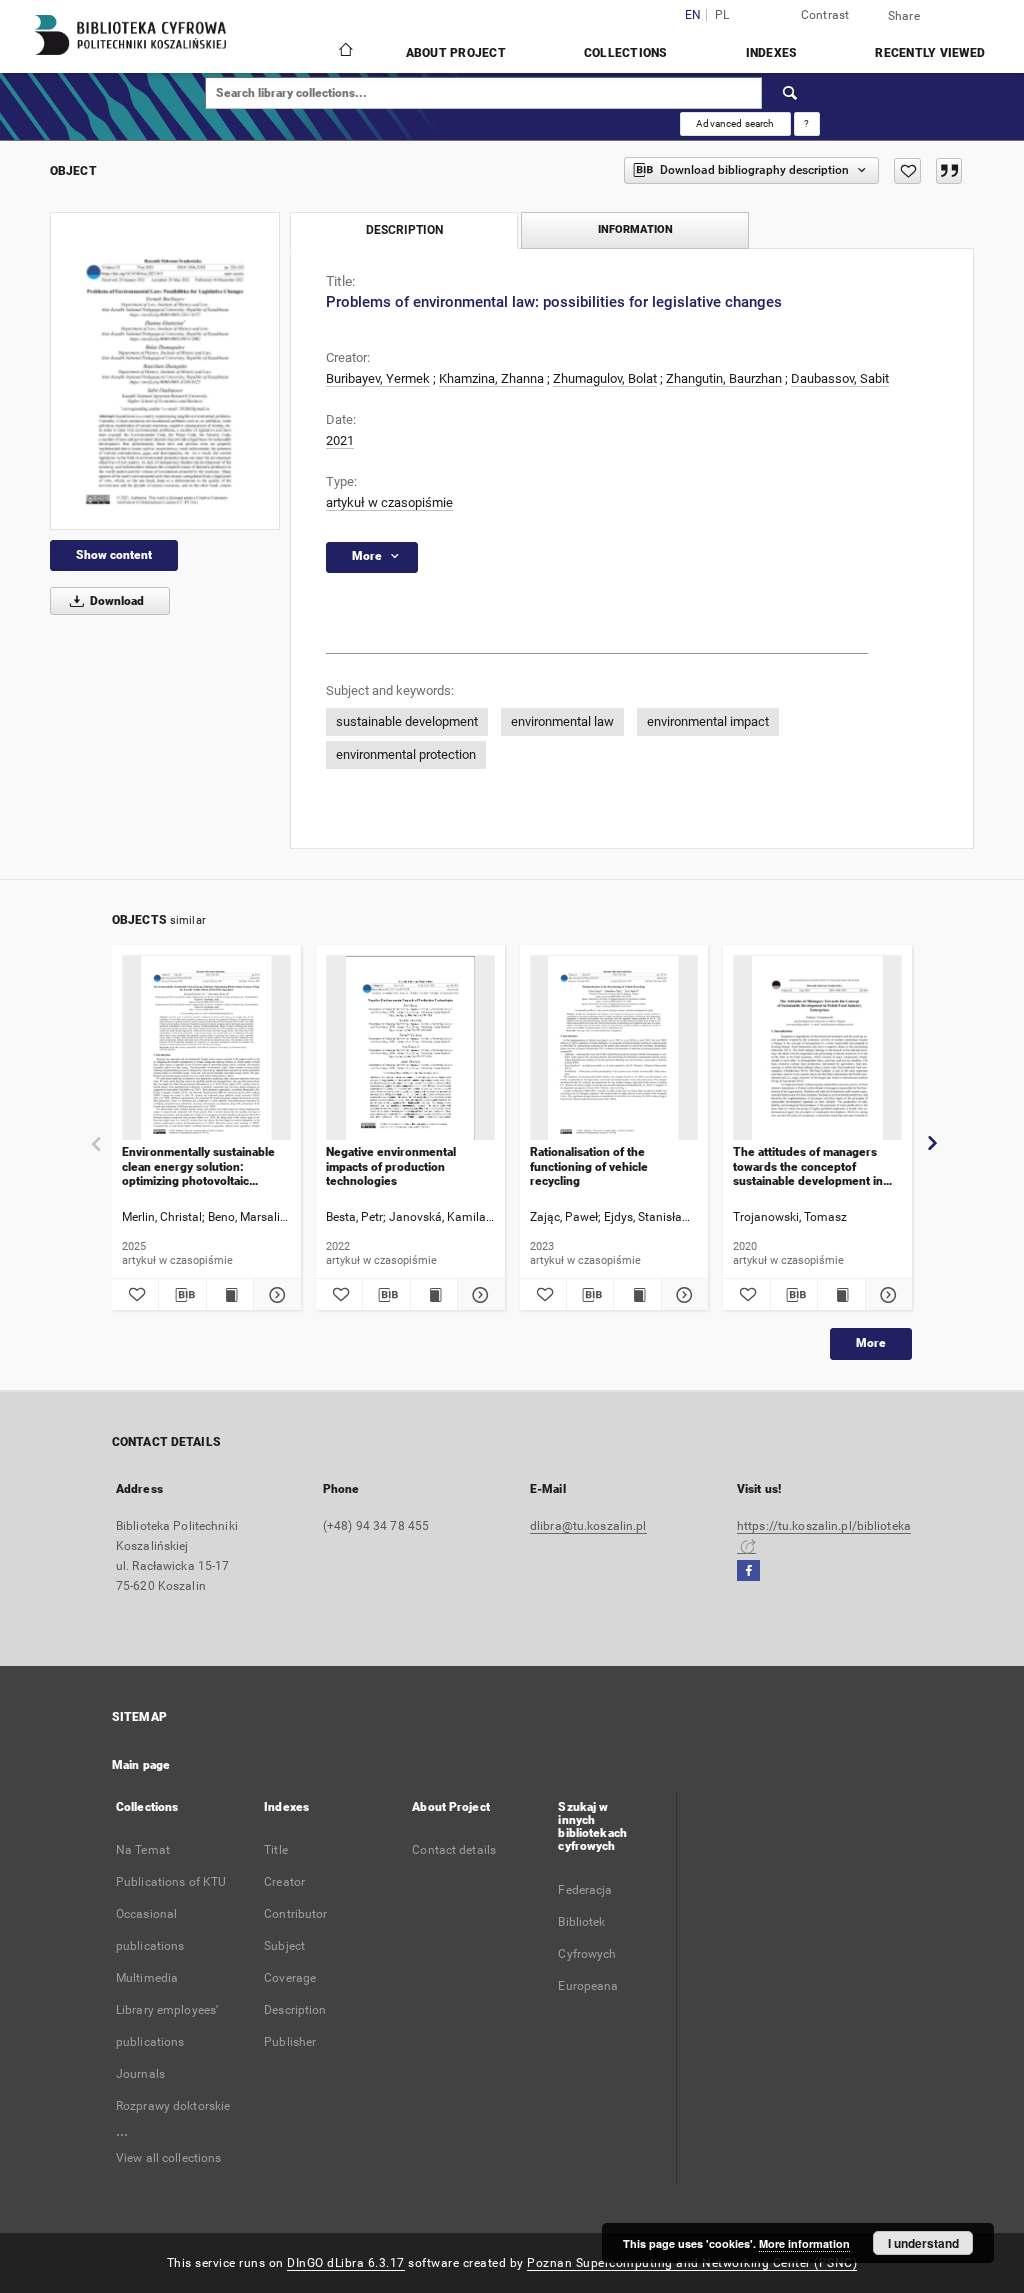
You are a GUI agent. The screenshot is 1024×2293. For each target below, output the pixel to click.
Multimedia (147, 1978)
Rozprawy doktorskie (173, 2106)
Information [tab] (635, 229)
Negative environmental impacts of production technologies (391, 1166)
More (871, 1343)
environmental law (562, 721)
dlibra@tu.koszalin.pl (588, 1526)
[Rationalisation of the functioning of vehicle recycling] (614, 1048)
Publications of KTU (171, 1882)
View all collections (168, 2158)
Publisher (290, 2042)
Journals (140, 2074)
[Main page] (344, 52)
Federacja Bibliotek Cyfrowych (587, 1922)
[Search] (791, 93)
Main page (141, 1765)
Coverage (290, 1978)
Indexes (772, 53)
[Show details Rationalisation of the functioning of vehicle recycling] (682, 1295)
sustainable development (407, 721)
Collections (626, 53)
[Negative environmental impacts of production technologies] (410, 1048)
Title (276, 1850)
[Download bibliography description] (182, 1295)
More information (804, 2243)
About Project (456, 53)
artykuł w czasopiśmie (389, 502)
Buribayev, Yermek (378, 378)
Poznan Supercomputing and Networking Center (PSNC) (692, 2263)
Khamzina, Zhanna (491, 378)
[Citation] (949, 171)
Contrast (825, 15)
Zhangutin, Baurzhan (724, 378)
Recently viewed (930, 53)
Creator (284, 1882)
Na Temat (143, 1850)
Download (115, 601)
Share (904, 16)
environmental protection (406, 754)
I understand (923, 2243)
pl (722, 15)
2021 (340, 440)
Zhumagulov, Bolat (605, 378)
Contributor (295, 1914)
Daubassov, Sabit (840, 378)
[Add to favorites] (907, 171)
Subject (284, 1946)
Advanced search (735, 123)
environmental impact (708, 721)
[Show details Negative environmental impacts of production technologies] (478, 1295)
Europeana (588, 1986)
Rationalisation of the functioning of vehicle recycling (589, 1166)
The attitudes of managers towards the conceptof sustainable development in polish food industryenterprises (808, 1166)
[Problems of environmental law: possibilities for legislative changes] (165, 371)
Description (295, 2010)
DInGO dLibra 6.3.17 (346, 2263)
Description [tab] (404, 230)
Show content (114, 555)
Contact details (454, 1850)
